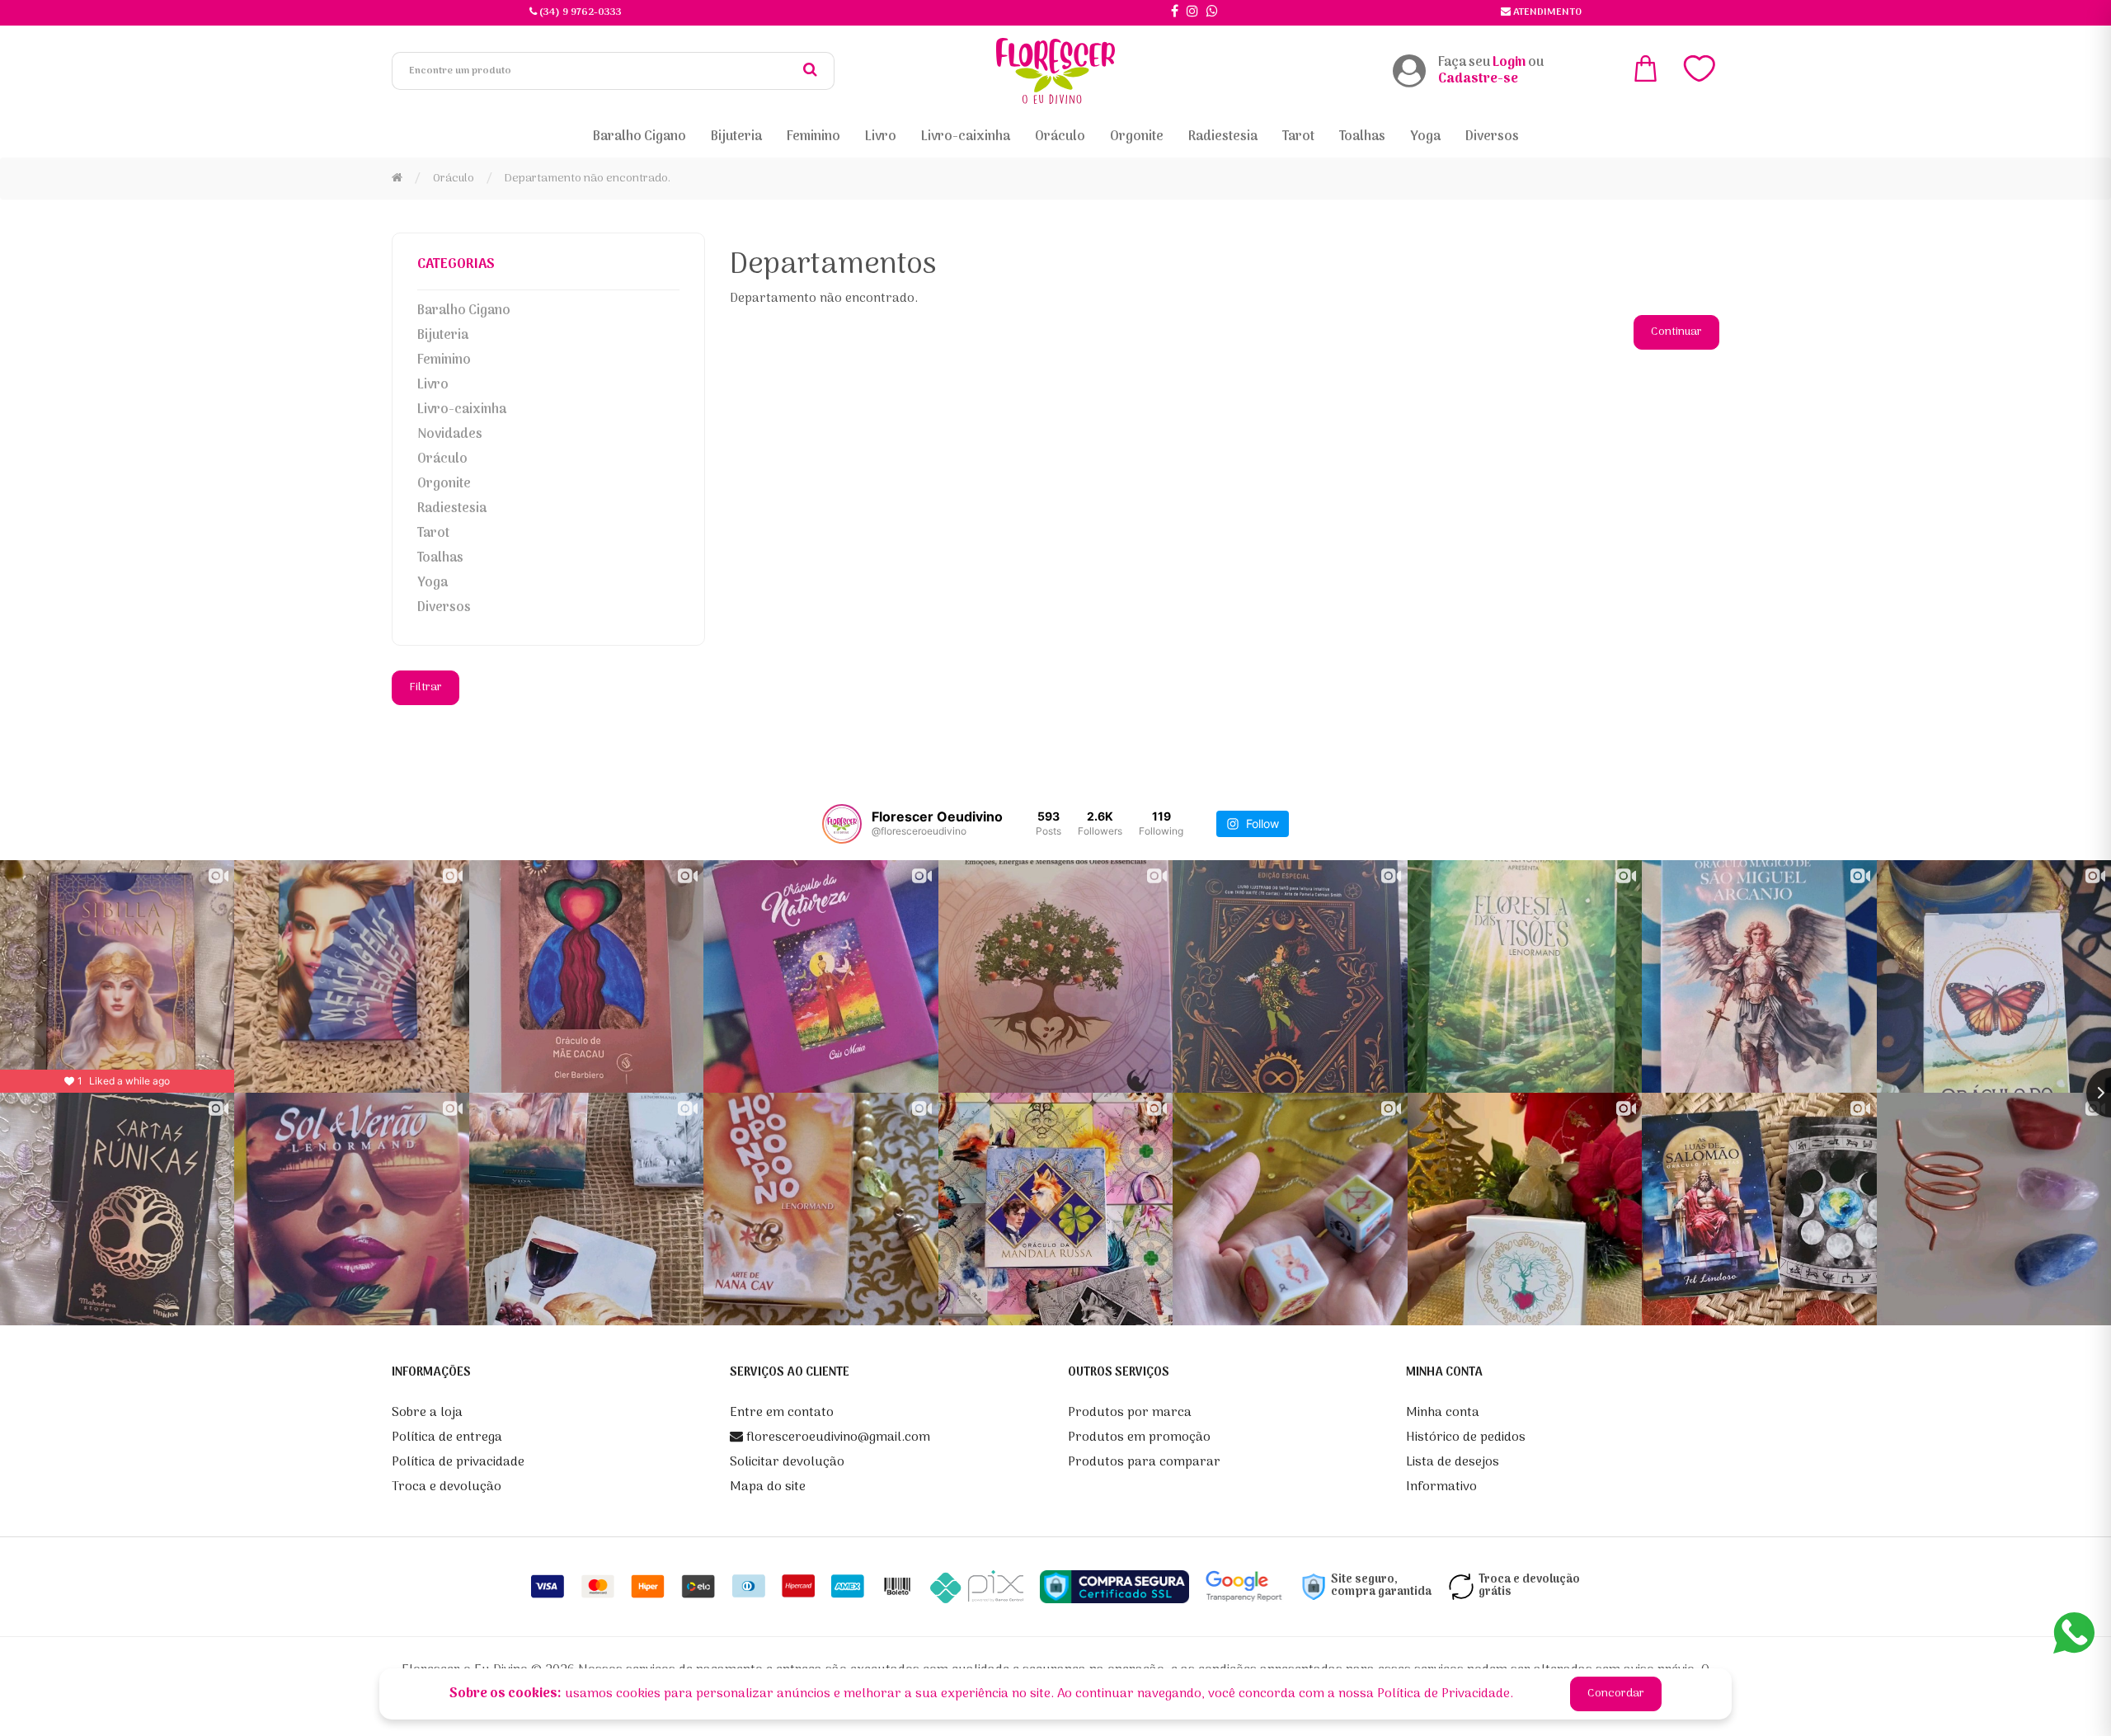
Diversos (444, 608)
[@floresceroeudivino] (842, 824)
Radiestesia (452, 509)
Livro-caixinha (462, 410)
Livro (433, 385)
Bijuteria (443, 336)
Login (1509, 63)
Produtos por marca (1130, 1413)
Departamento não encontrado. (588, 179)
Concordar (1616, 1694)
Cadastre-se (1478, 79)
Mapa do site (768, 1487)
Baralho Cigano (464, 311)
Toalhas (440, 558)
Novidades (450, 435)
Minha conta (1443, 1413)
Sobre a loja (427, 1413)
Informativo (1441, 1487)
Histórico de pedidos (1466, 1437)
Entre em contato (782, 1413)
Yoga (433, 583)
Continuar (1676, 332)
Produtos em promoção (1139, 1437)
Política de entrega (447, 1437)
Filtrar (425, 687)
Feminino (444, 360)
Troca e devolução (447, 1487)
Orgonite (444, 484)
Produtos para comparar (1144, 1462)
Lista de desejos (1453, 1462)
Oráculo (454, 179)
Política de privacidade (458, 1462)
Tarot (433, 534)
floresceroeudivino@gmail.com (837, 1437)
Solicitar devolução (787, 1462)
